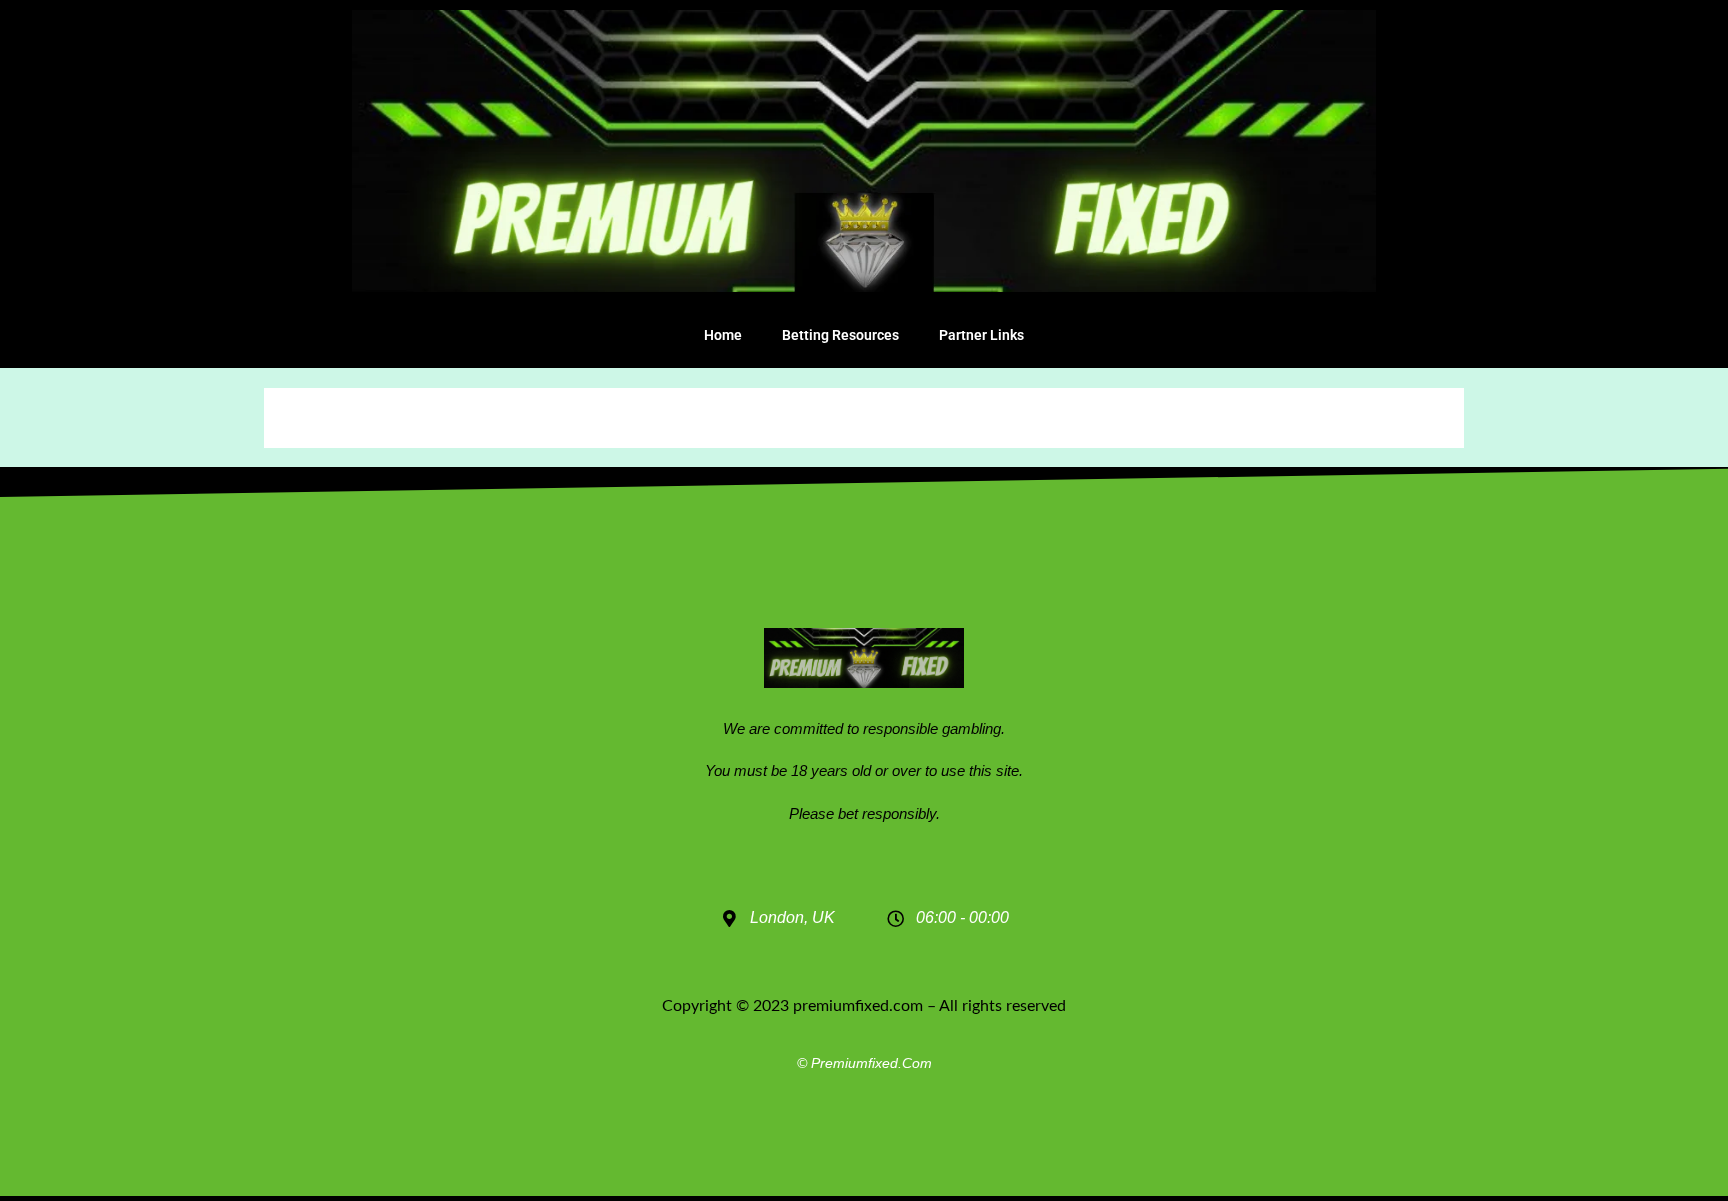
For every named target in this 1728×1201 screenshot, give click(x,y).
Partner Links (981, 335)
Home (723, 335)
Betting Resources (840, 335)
